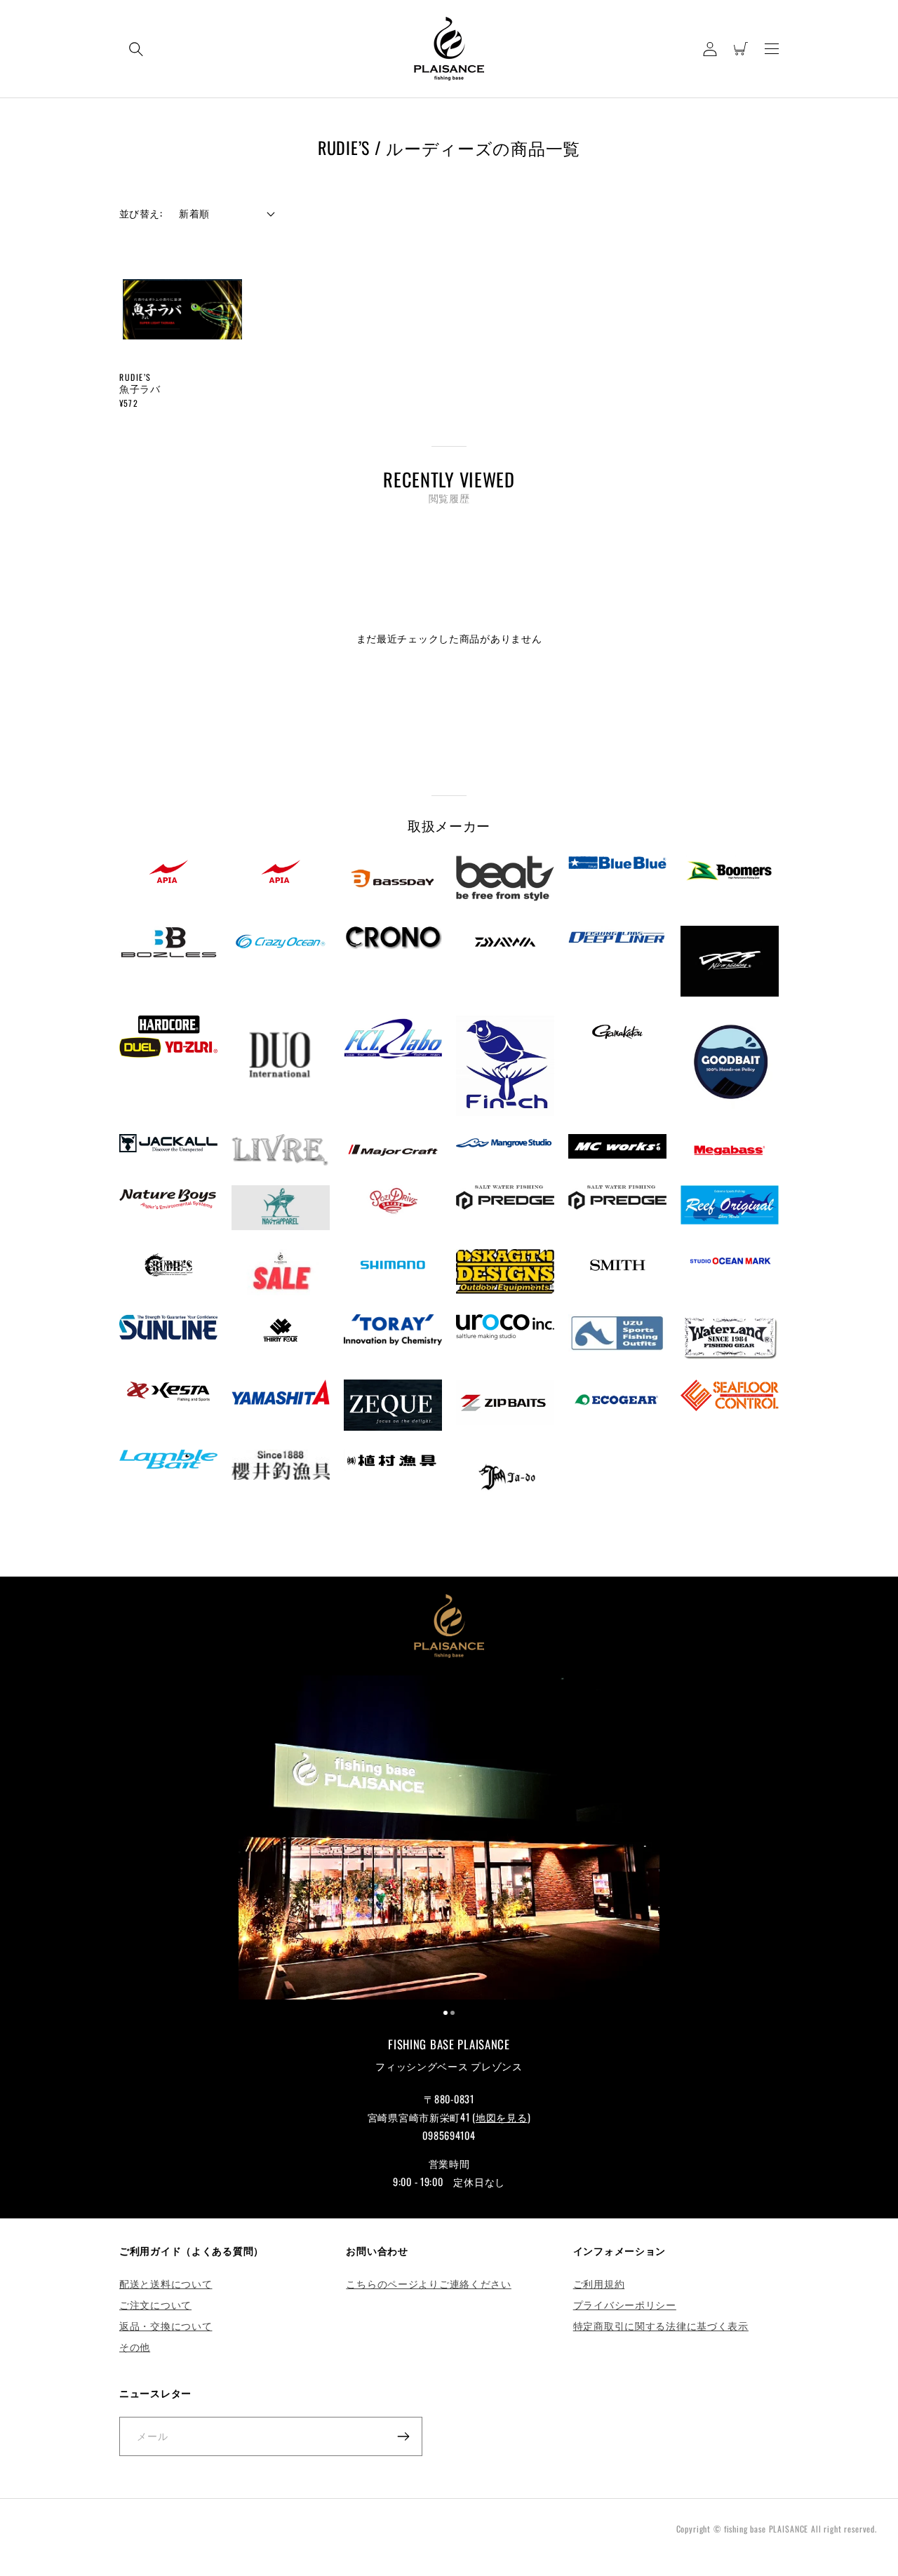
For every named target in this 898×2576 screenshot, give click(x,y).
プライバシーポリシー (625, 2304)
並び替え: (141, 213)
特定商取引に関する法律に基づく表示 (661, 2325)
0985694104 (449, 2135)
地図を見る (502, 2117)
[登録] (403, 2436)
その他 (135, 2346)
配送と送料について (166, 2283)
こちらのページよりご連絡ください (429, 2283)
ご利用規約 (599, 2283)
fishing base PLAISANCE (766, 2529)
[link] (449, 1840)
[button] (136, 49)
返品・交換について (166, 2325)
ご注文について (155, 2304)
